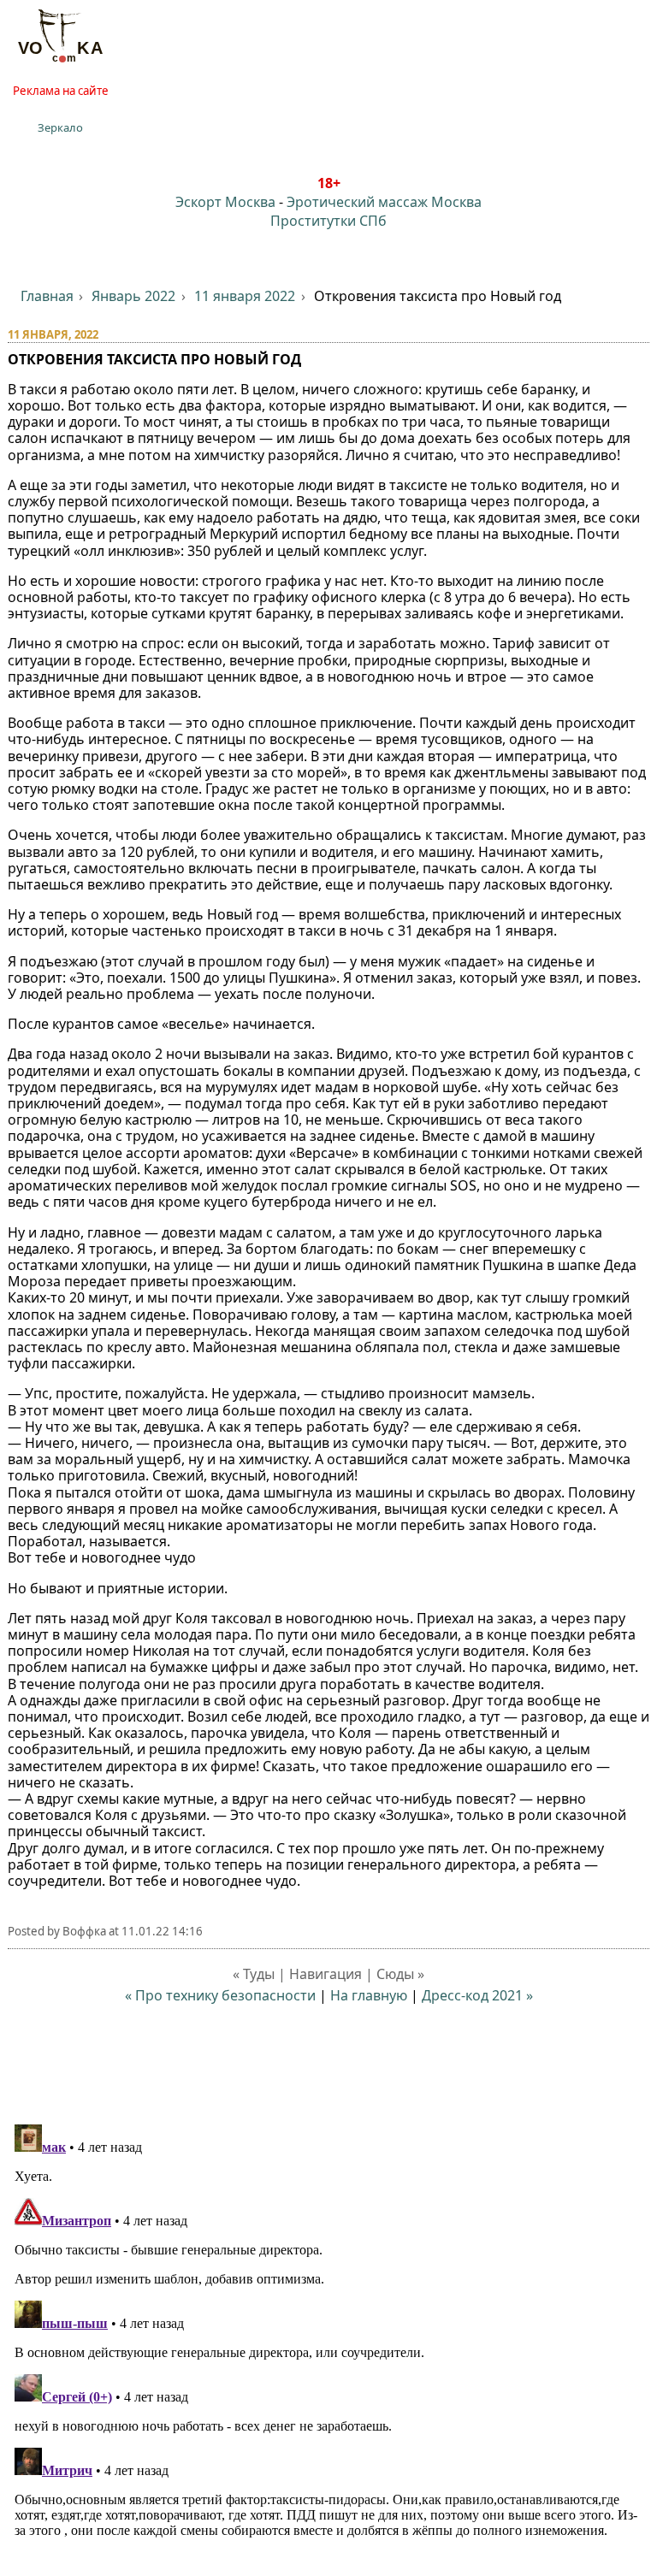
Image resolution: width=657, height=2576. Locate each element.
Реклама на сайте (61, 91)
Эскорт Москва (225, 202)
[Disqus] (329, 2331)
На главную (369, 1995)
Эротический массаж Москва (384, 202)
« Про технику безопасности (220, 1995)
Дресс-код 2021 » (477, 1995)
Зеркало (60, 127)
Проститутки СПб (328, 221)
